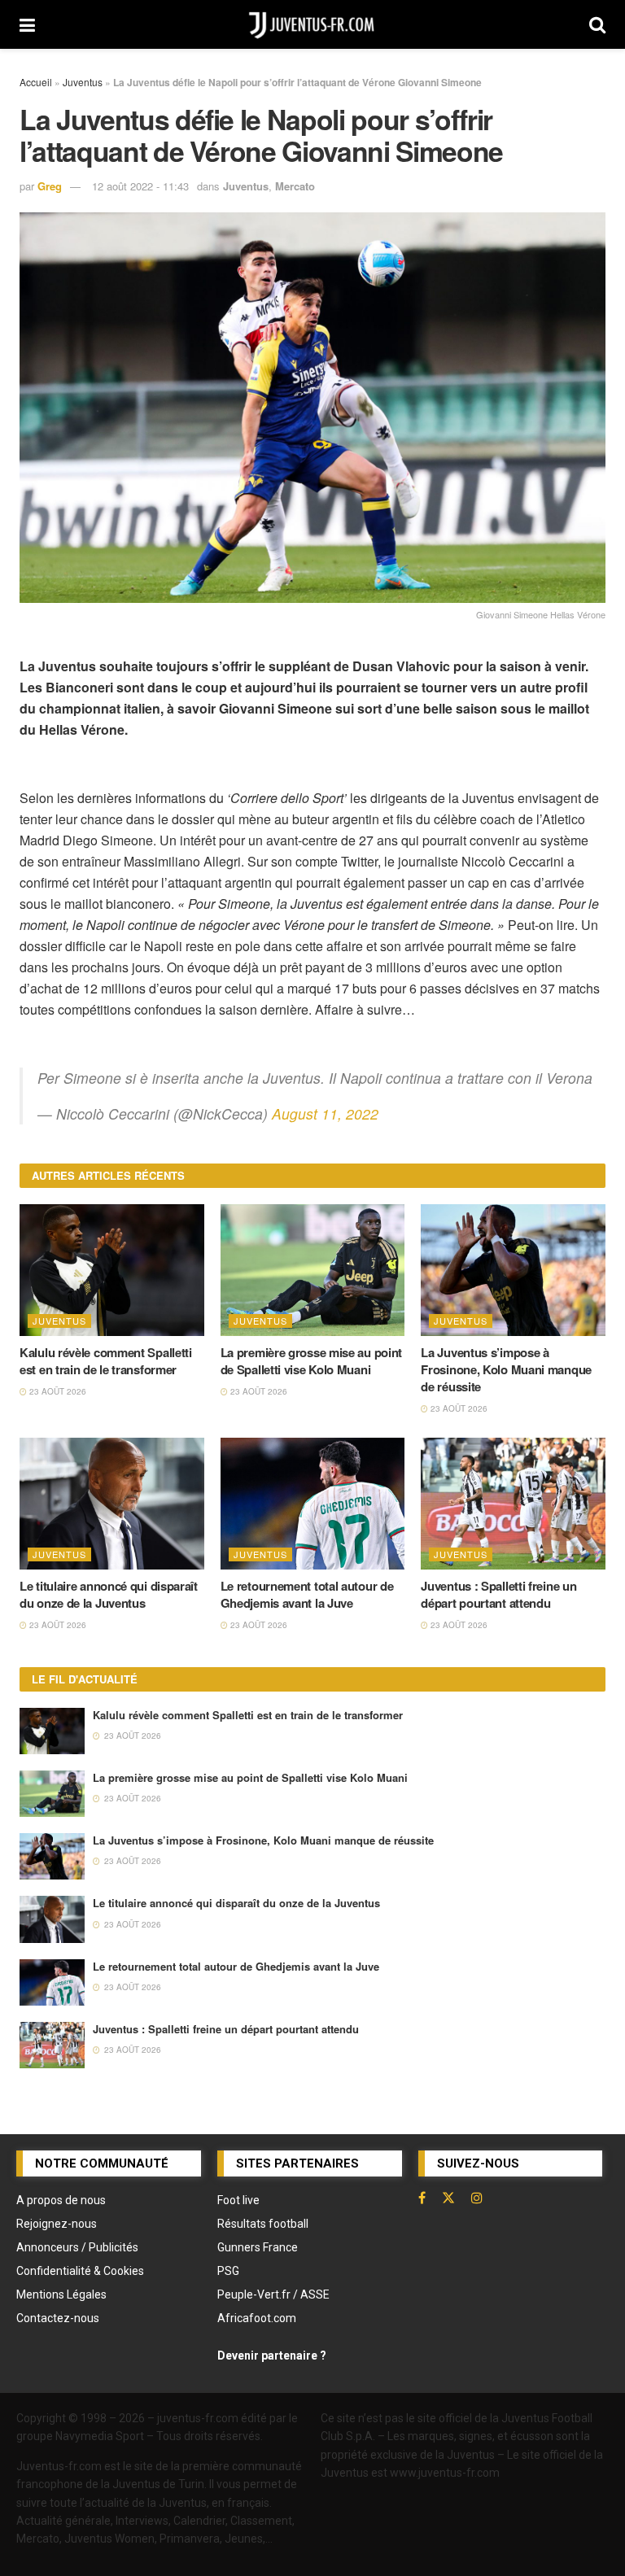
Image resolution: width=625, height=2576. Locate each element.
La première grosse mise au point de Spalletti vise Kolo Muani (311, 1361)
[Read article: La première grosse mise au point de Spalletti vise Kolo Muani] (313, 1270)
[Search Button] (597, 24)
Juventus (83, 82)
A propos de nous (61, 2200)
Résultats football (263, 2224)
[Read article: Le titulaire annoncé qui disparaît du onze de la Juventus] (112, 1504)
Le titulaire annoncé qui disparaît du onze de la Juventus (109, 1594)
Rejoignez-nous (57, 2224)
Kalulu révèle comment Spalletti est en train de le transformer (106, 1361)
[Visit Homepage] (312, 24)
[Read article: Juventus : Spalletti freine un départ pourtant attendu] (513, 1504)
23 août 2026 (57, 1391)
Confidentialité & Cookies (80, 2271)
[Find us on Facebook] (422, 2198)
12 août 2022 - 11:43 (140, 186)
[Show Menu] (27, 24)
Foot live (238, 2200)
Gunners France (258, 2247)
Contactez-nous (58, 2318)
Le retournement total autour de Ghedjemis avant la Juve (307, 1594)
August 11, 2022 (325, 1113)
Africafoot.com (257, 2318)
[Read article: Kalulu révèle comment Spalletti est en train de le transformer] (112, 1270)
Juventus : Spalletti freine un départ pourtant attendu (498, 1594)
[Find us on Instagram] (477, 2198)
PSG (228, 2271)
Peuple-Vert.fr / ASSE (273, 2294)
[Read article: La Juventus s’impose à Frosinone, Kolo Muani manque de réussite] (513, 1270)
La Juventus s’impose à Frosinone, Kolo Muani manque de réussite (506, 1369)
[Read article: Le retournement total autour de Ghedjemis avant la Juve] (313, 1504)
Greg (50, 186)
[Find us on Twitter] (448, 2198)
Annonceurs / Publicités (77, 2247)
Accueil (36, 82)
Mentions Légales (61, 2294)
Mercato (295, 186)
